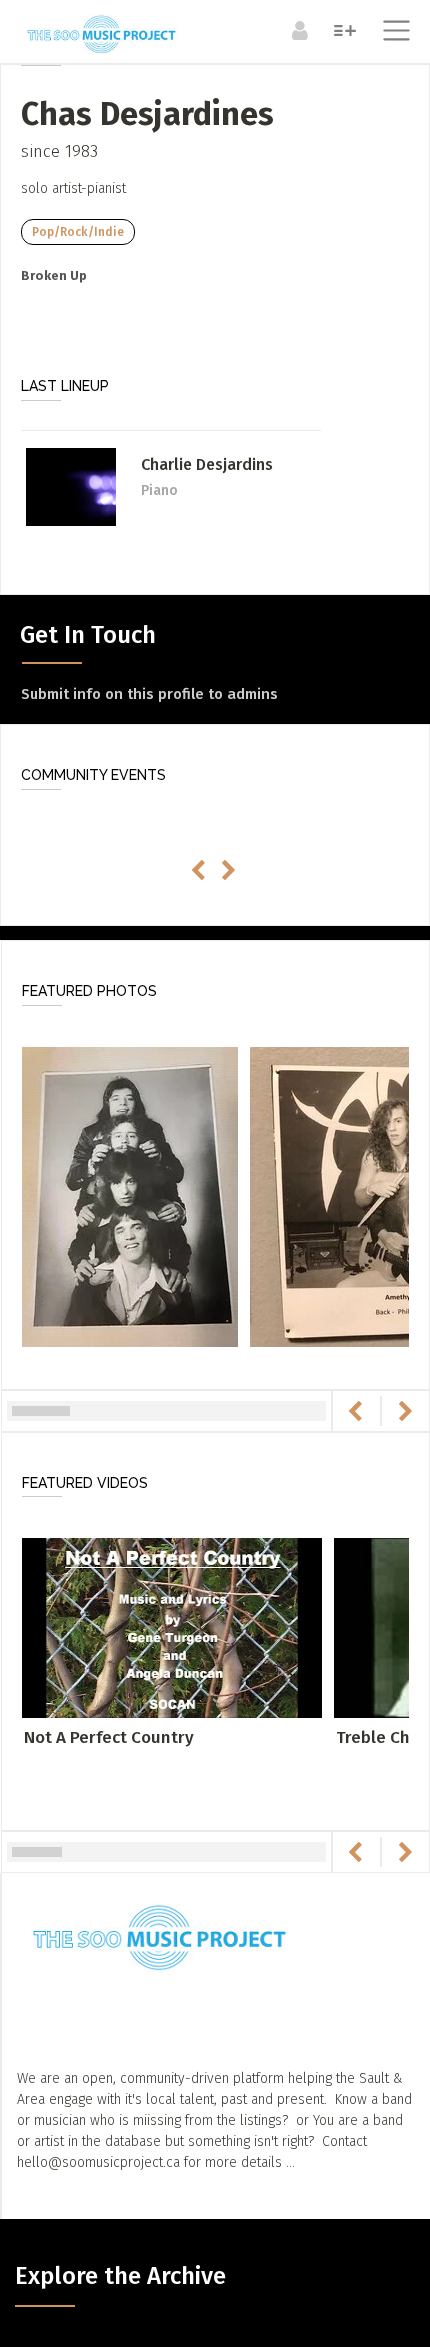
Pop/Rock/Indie (78, 232)
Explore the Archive (120, 2276)
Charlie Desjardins (207, 464)
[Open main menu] (392, 33)
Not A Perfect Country (109, 1737)
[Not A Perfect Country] (172, 1627)
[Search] (342, 30)
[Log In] (297, 30)
